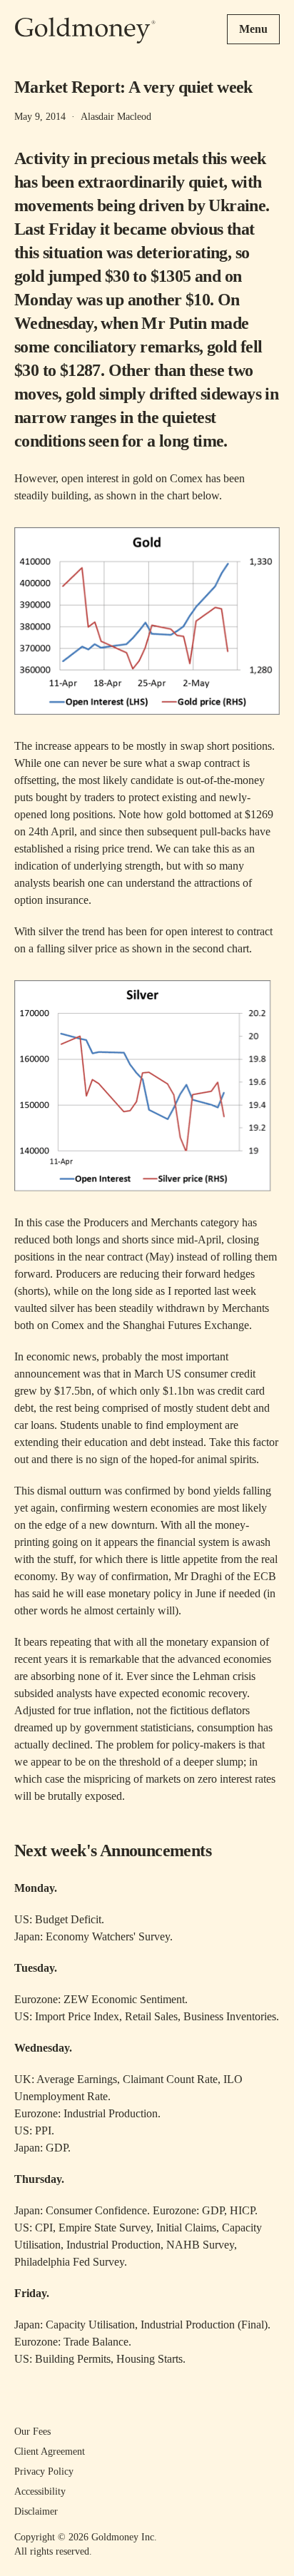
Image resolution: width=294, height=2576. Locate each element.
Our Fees (32, 2432)
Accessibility (40, 2491)
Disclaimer (36, 2511)
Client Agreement (50, 2452)
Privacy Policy (44, 2471)
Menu (253, 29)
